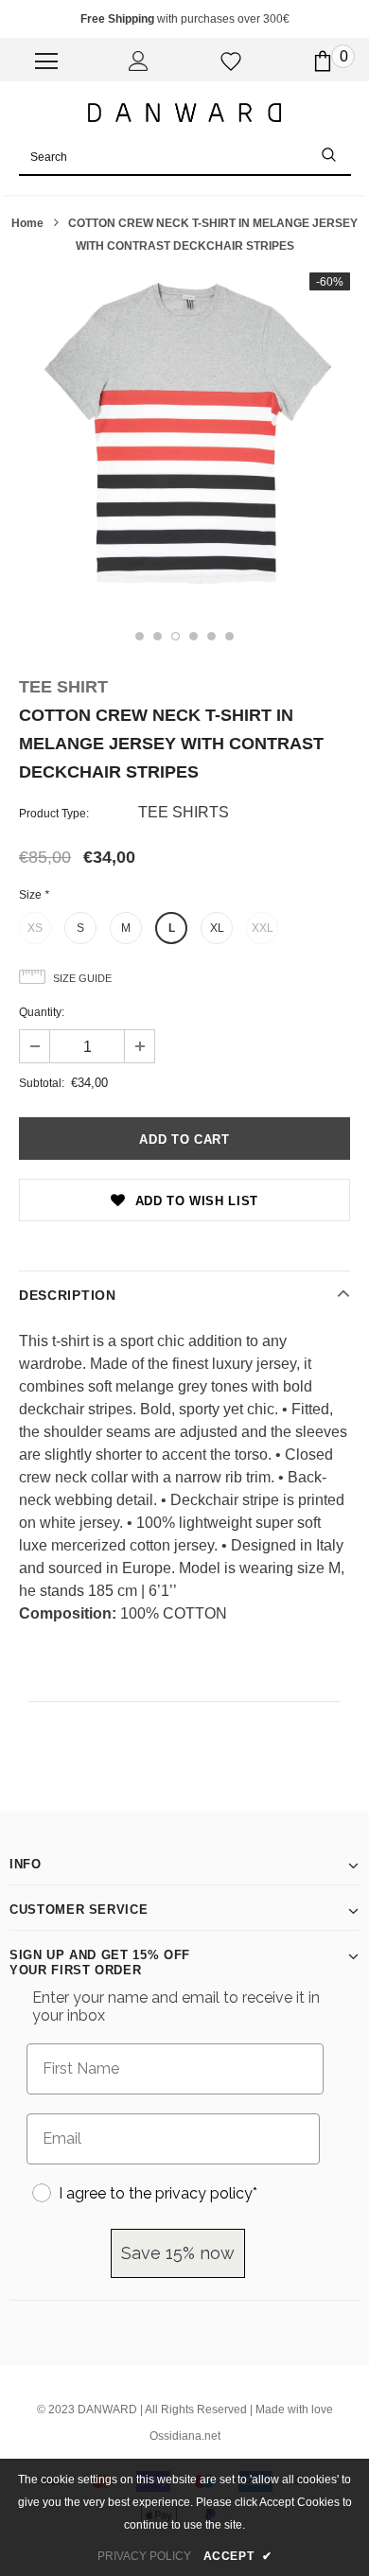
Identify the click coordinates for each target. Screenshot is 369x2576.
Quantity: (42, 1012)
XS (35, 928)
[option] (184, 437)
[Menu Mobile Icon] (46, 61)
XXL (263, 928)
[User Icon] (139, 61)
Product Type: (54, 814)
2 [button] (158, 636)
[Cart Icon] (323, 61)
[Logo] (184, 112)
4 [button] (193, 636)
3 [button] (176, 636)
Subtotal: (42, 1083)
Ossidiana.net (185, 2436)
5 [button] (211, 636)
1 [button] (140, 636)
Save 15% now (178, 2253)
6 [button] (229, 636)
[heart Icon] (231, 61)
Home (27, 223)
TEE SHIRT (63, 687)
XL (217, 928)
